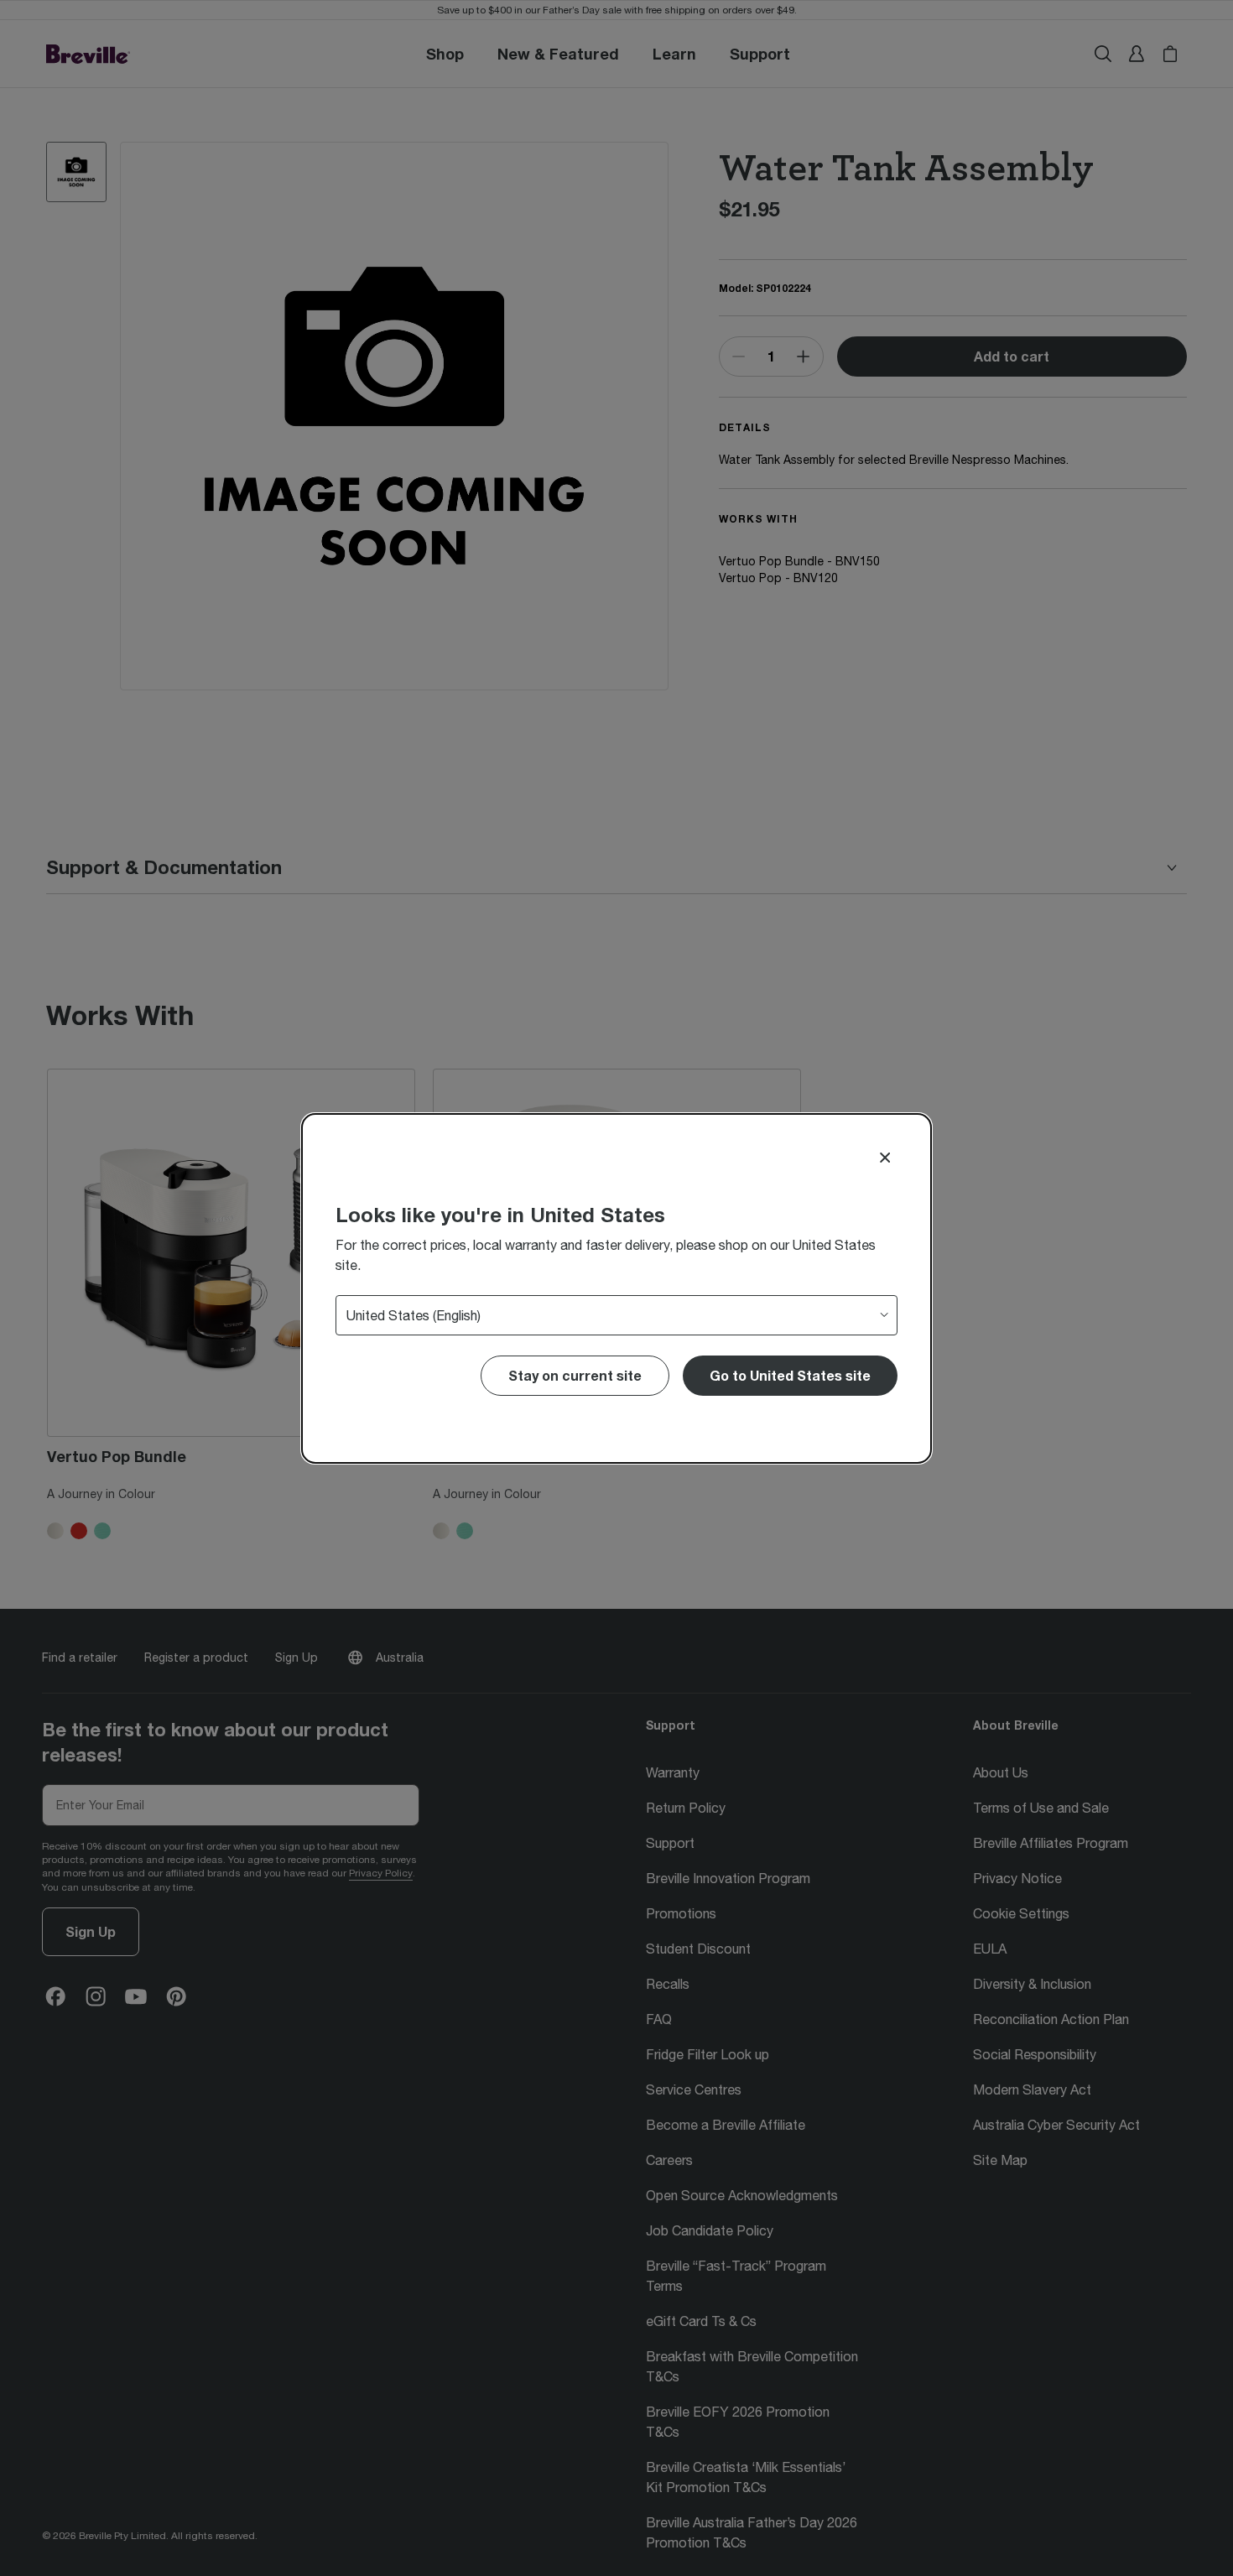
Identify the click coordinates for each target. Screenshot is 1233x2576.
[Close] (885, 1158)
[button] (790, 1376)
